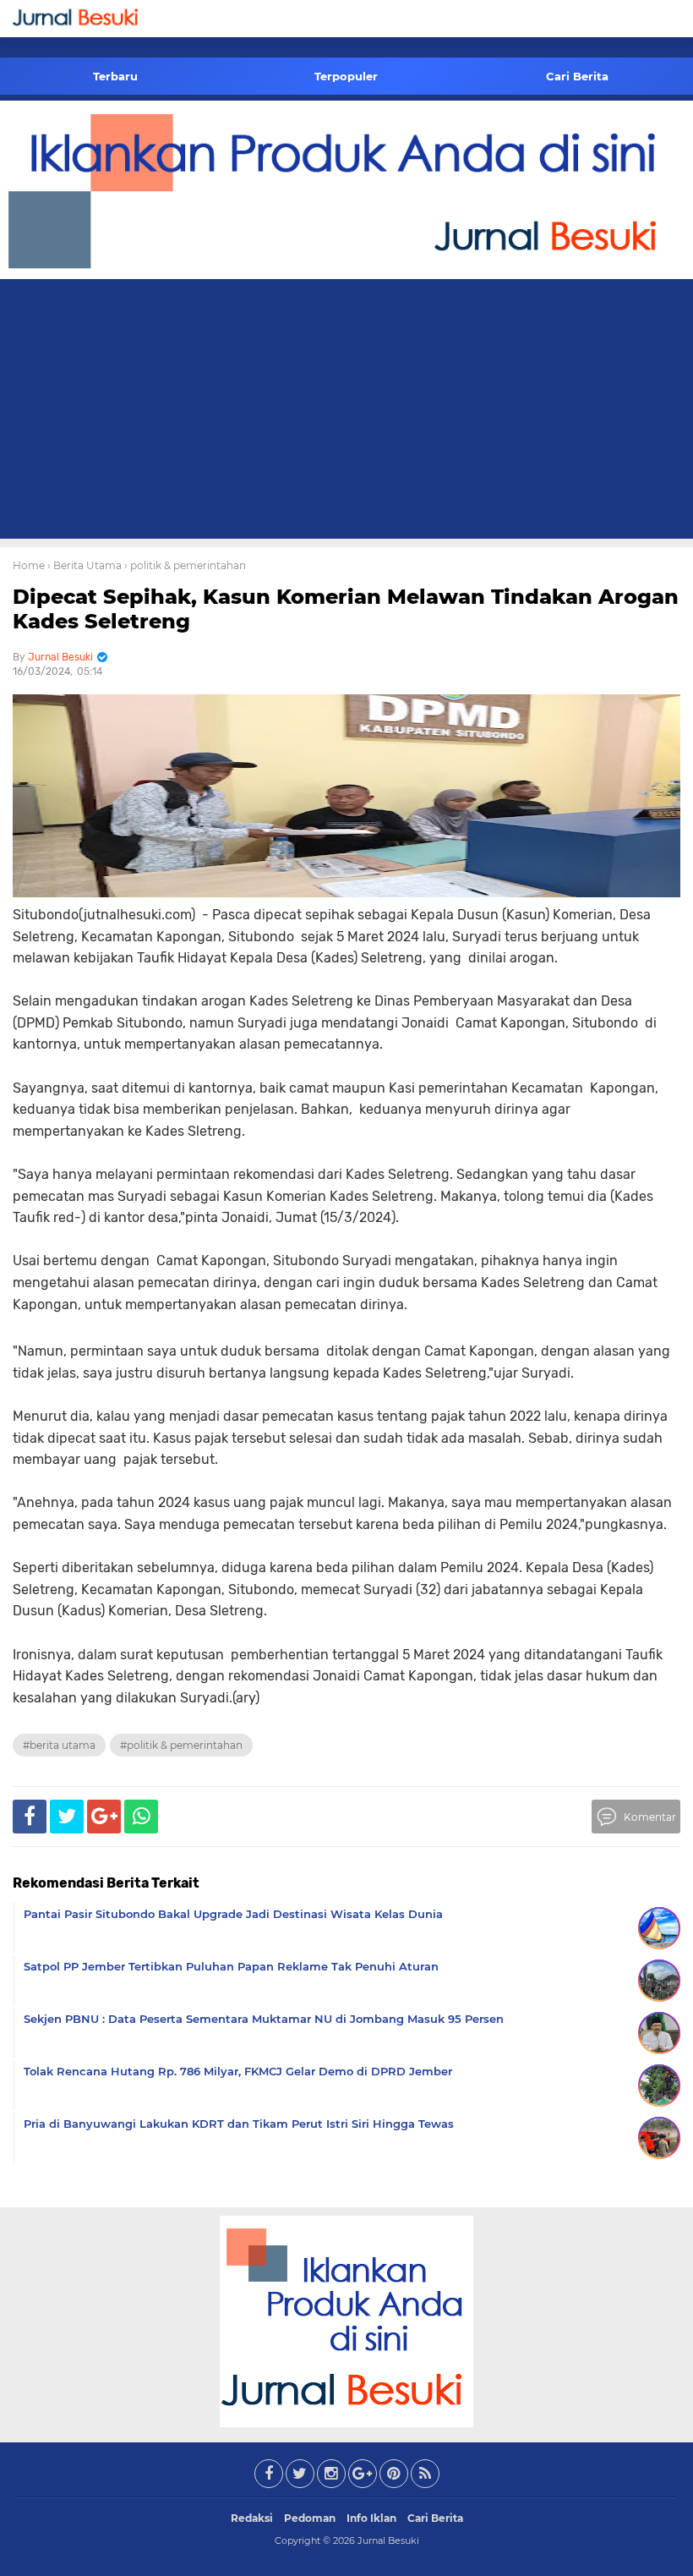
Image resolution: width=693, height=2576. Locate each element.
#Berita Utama (59, 1745)
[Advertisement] (346, 412)
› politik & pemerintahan (185, 565)
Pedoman (310, 2518)
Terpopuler (346, 76)
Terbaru (115, 76)
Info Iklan (371, 2518)
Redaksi (252, 2518)
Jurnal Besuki (388, 2540)
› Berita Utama (85, 565)
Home (29, 565)
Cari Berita (577, 76)
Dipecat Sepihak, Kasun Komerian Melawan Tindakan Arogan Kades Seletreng (346, 609)
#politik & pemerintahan (181, 1745)
